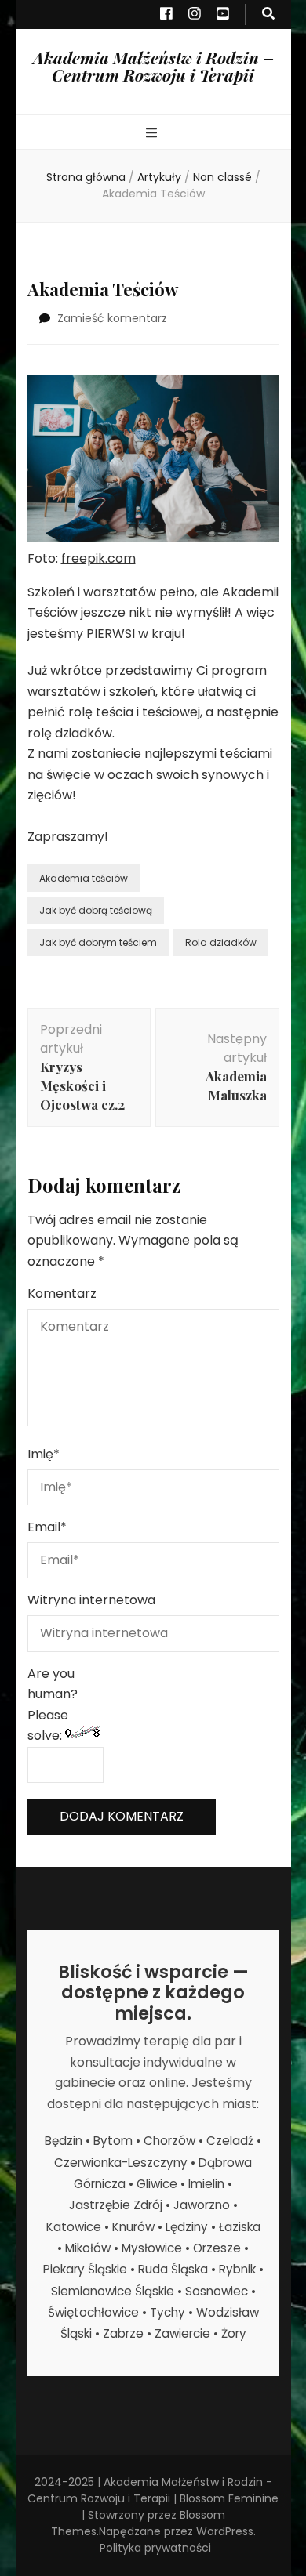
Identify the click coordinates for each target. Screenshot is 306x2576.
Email (47, 1527)
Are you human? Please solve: (53, 1705)
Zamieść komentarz (112, 318)
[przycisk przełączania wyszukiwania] (268, 14)
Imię (44, 1454)
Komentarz (62, 1293)
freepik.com (98, 558)
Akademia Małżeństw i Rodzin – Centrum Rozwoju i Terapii (153, 66)
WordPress (225, 2531)
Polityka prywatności (155, 2548)
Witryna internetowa (91, 1600)
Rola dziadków (221, 942)
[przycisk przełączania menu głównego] (153, 134)
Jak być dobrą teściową (96, 910)
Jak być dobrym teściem (98, 942)
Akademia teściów (84, 878)
